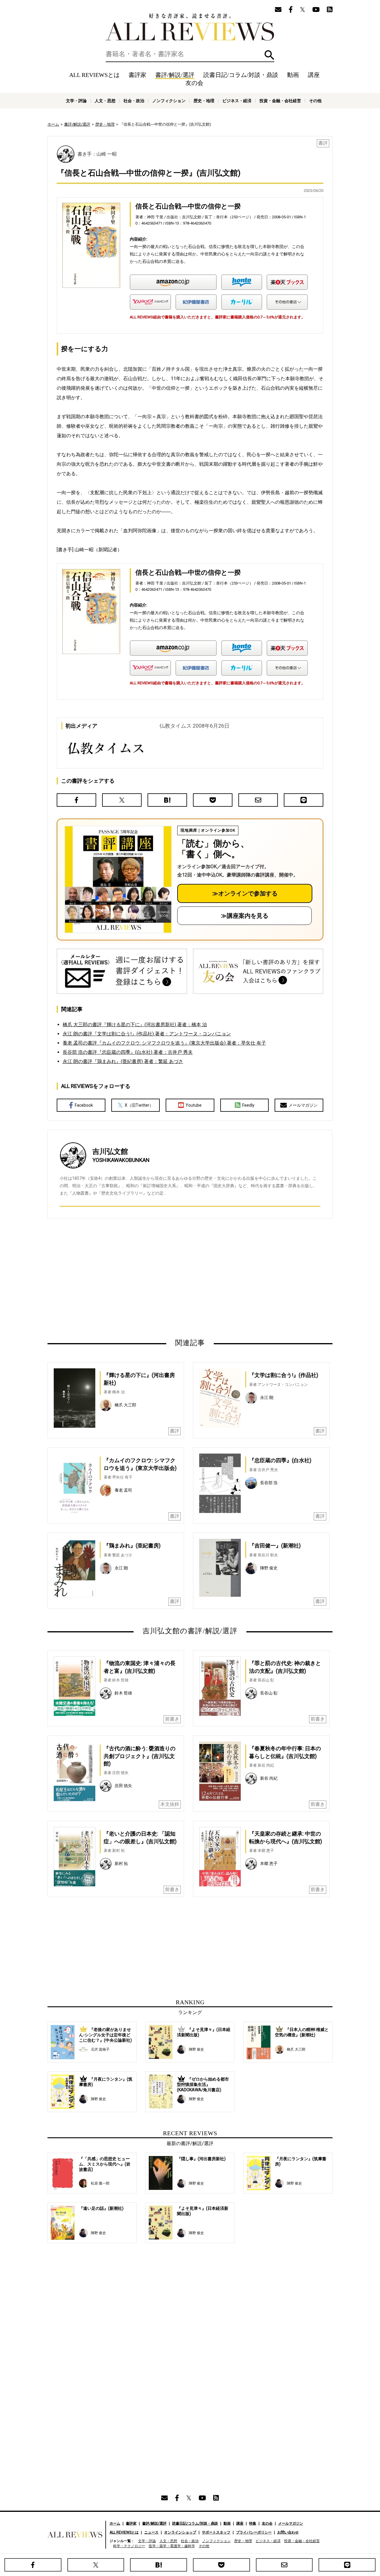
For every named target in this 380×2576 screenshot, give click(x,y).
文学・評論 (76, 101)
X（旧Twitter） (139, 1105)
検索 (269, 55)
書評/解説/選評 (175, 75)
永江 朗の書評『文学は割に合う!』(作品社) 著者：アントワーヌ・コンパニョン (147, 1034)
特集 (253, 2523)
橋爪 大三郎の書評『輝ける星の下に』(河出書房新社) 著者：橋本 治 (135, 1025)
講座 (314, 75)
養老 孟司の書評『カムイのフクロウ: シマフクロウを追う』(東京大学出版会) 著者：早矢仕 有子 (164, 1043)
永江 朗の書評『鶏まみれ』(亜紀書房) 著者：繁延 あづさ (123, 1061)
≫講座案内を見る (245, 916)
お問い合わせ (288, 2532)
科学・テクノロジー (129, 2546)
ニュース (151, 2532)
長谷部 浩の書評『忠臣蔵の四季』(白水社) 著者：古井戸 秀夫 (128, 1052)
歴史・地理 (204, 101)
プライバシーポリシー (254, 2532)
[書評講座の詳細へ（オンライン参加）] (118, 879)
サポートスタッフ (216, 2532)
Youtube (194, 1105)
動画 (293, 75)
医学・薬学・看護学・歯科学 (172, 2546)
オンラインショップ (180, 2532)
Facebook (84, 1105)
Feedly (248, 1105)
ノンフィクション (169, 101)
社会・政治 (134, 101)
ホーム (53, 124)
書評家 (137, 75)
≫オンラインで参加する (245, 893)
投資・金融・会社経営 (280, 101)
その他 (315, 101)
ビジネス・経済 (237, 101)
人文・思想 (105, 101)
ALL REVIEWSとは (94, 75)
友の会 (194, 83)
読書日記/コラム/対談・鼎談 (241, 75)
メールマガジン (303, 1105)
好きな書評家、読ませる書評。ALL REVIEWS (190, 27)
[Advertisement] (133, 1278)
